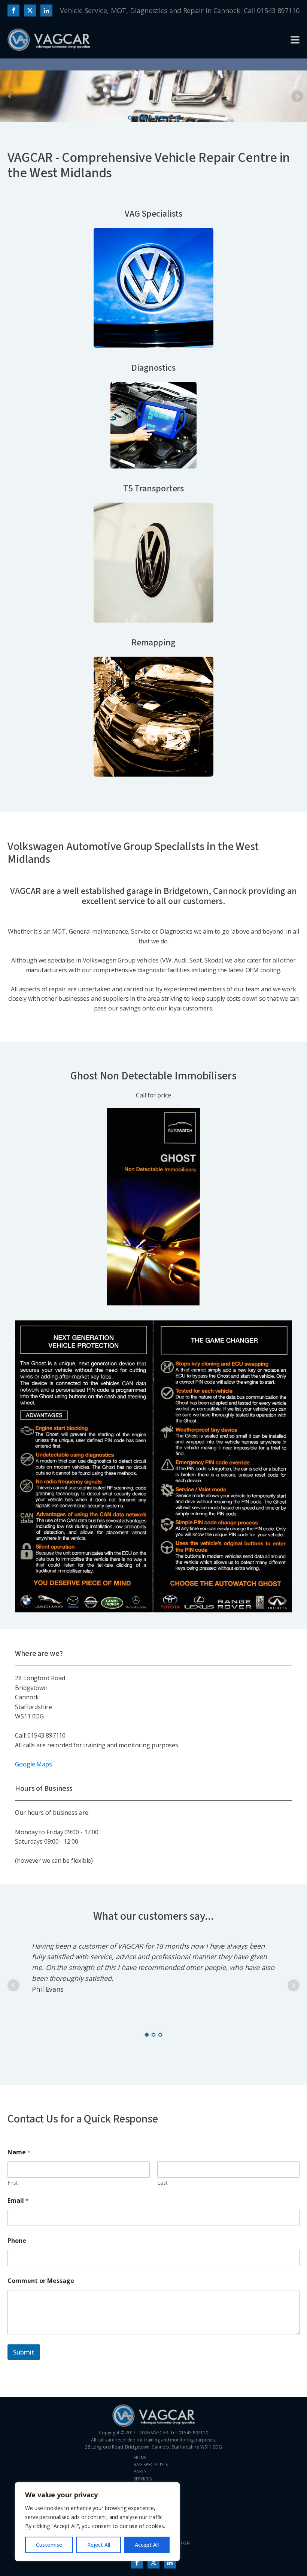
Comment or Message (41, 2281)
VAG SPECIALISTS (151, 2464)
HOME (140, 2457)
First (13, 2183)
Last (162, 2183)
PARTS (140, 2472)
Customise (49, 2545)
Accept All (147, 2545)
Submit (24, 2352)
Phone (17, 2241)
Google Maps (34, 1764)
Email (18, 2201)
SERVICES (143, 2479)
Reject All (99, 2545)
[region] (97, 2522)
